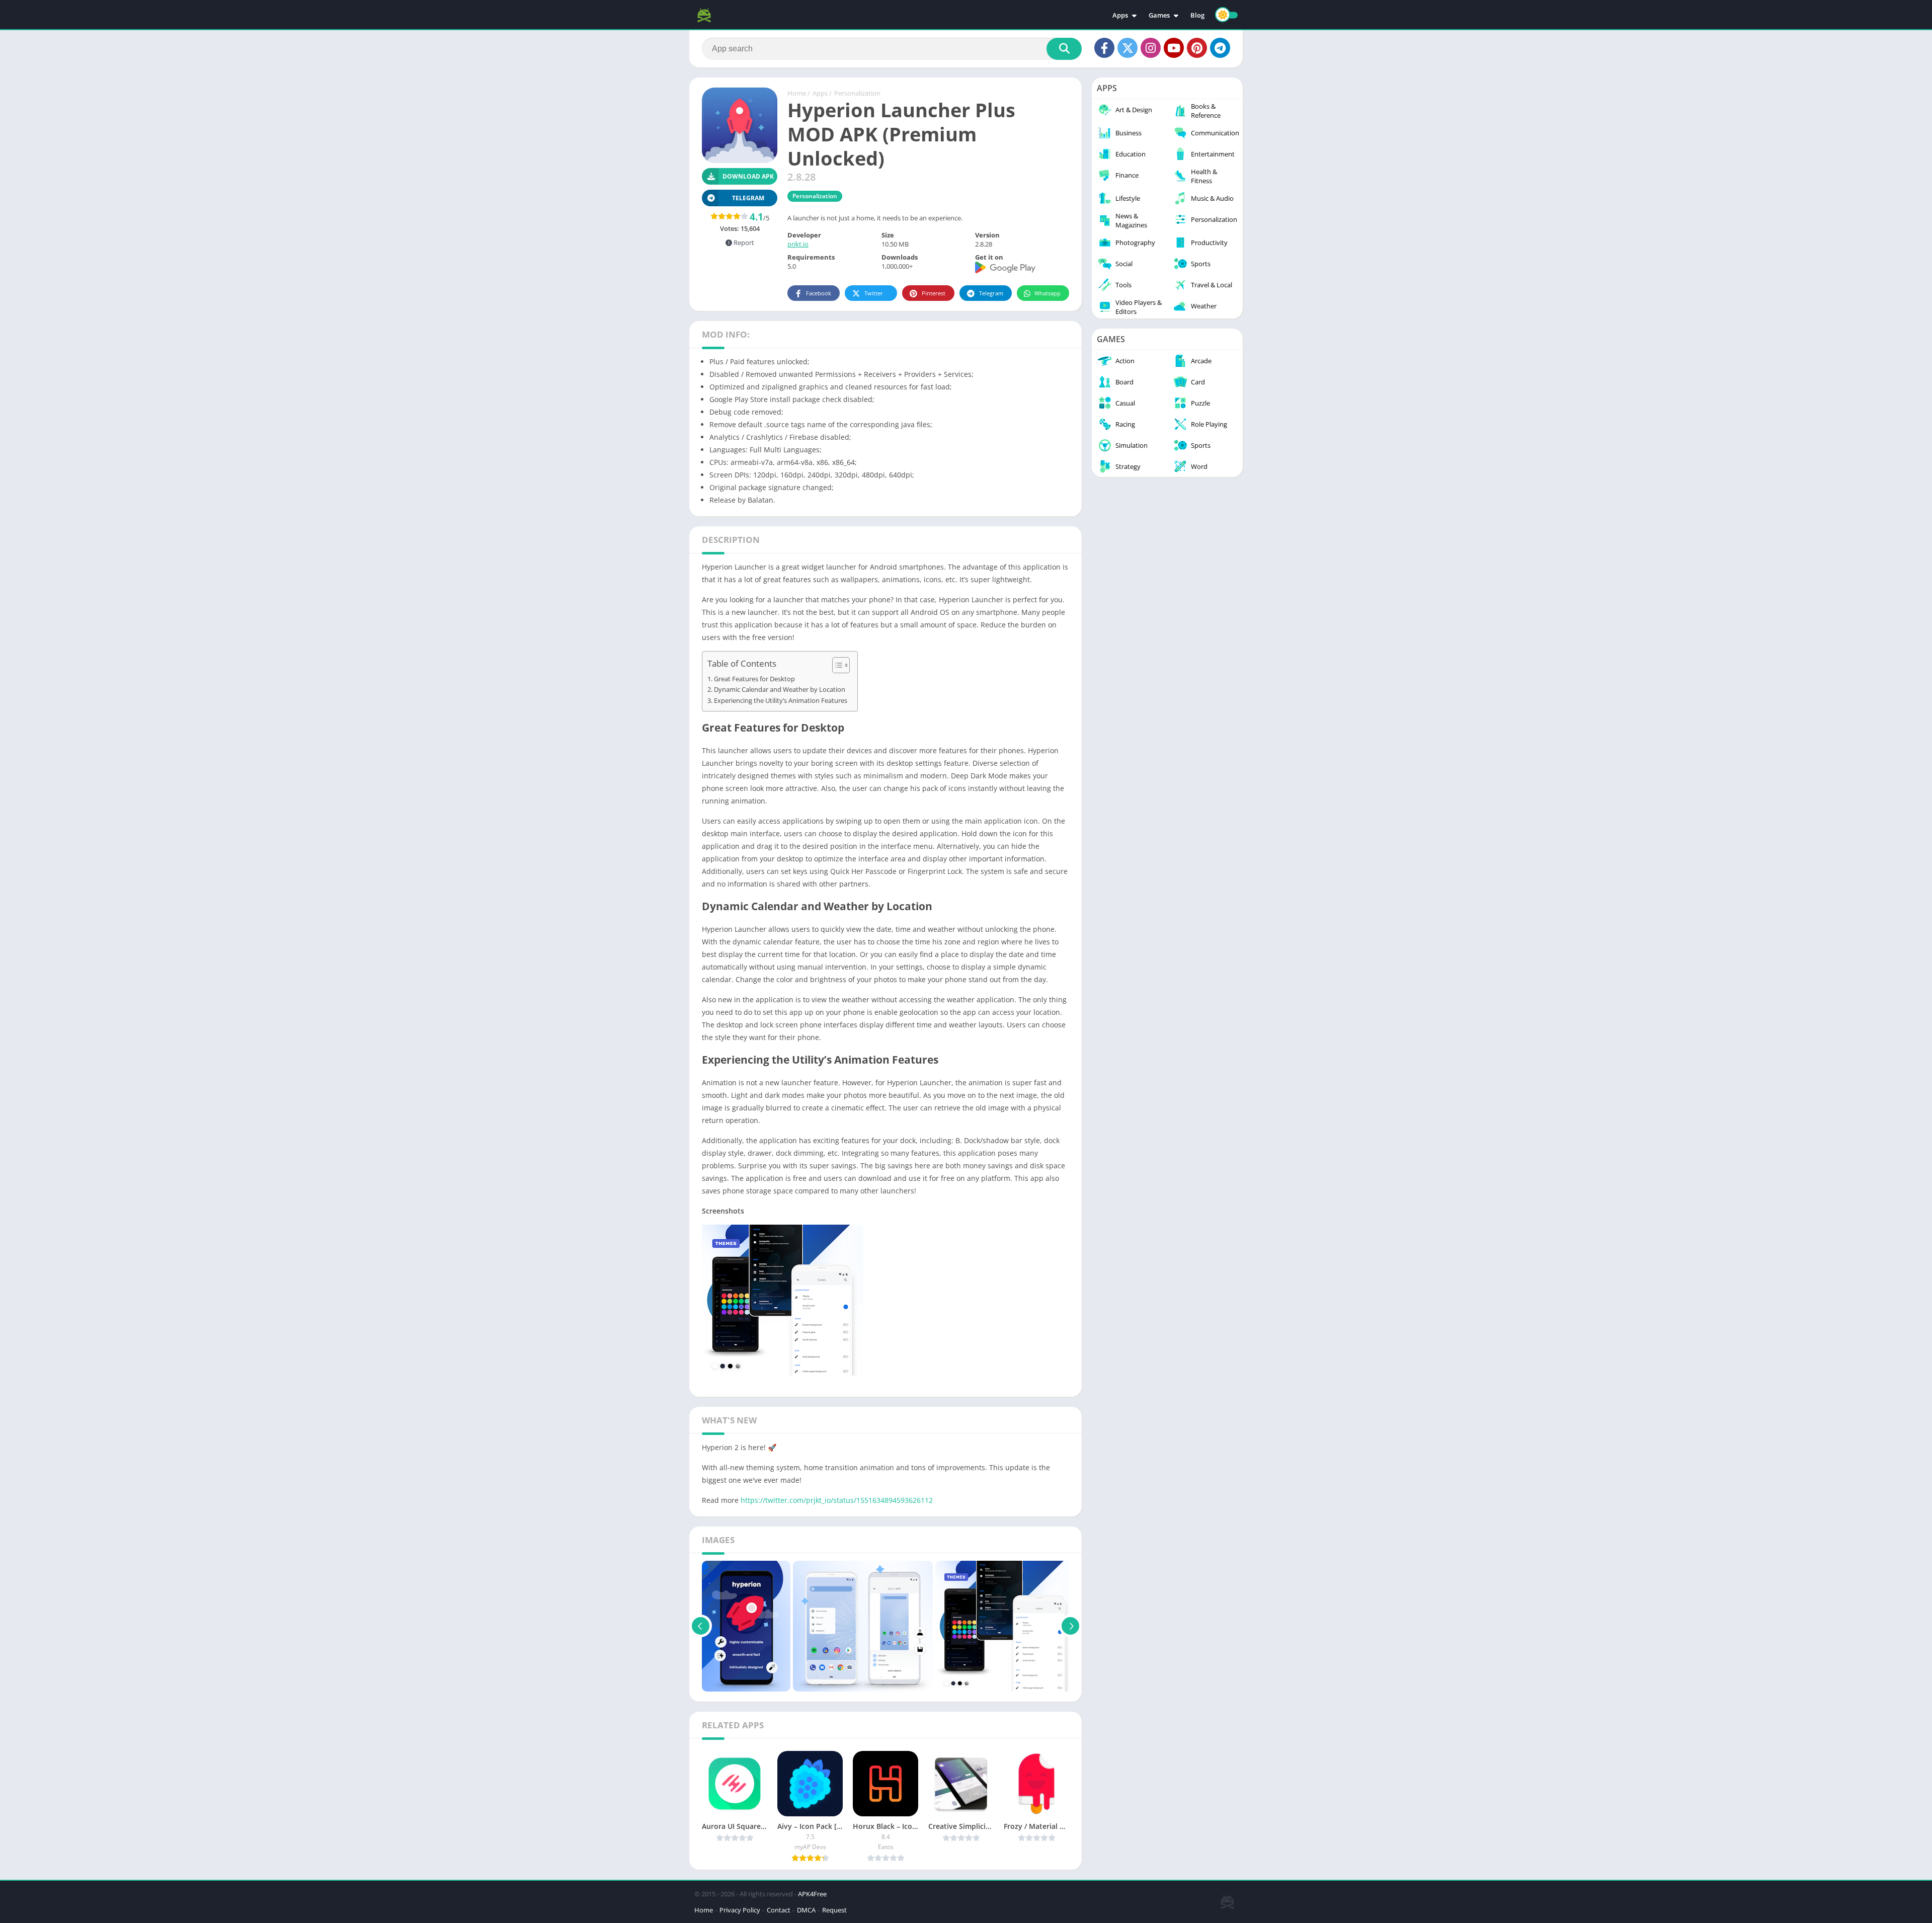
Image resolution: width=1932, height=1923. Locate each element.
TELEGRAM (748, 198)
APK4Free (812, 1894)
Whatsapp (1048, 293)
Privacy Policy (740, 1910)
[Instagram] (1151, 48)
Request (834, 1910)
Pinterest (934, 293)
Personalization (857, 93)
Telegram (991, 293)
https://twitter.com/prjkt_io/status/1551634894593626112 (837, 1500)
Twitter (874, 293)
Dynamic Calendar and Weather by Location (780, 690)
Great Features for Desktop (754, 679)
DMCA (806, 1910)
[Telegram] (1220, 48)
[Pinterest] (1197, 48)
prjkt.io (798, 244)
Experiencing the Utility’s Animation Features (781, 701)
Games (1159, 15)
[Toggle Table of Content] (836, 665)
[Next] (1070, 1626)
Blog (1197, 15)
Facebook (819, 293)
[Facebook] (1104, 48)
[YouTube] (1174, 48)
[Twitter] (1128, 48)
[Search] (1064, 49)
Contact (779, 1910)
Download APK (748, 176)
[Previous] (701, 1626)
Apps (1120, 15)
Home (797, 93)
